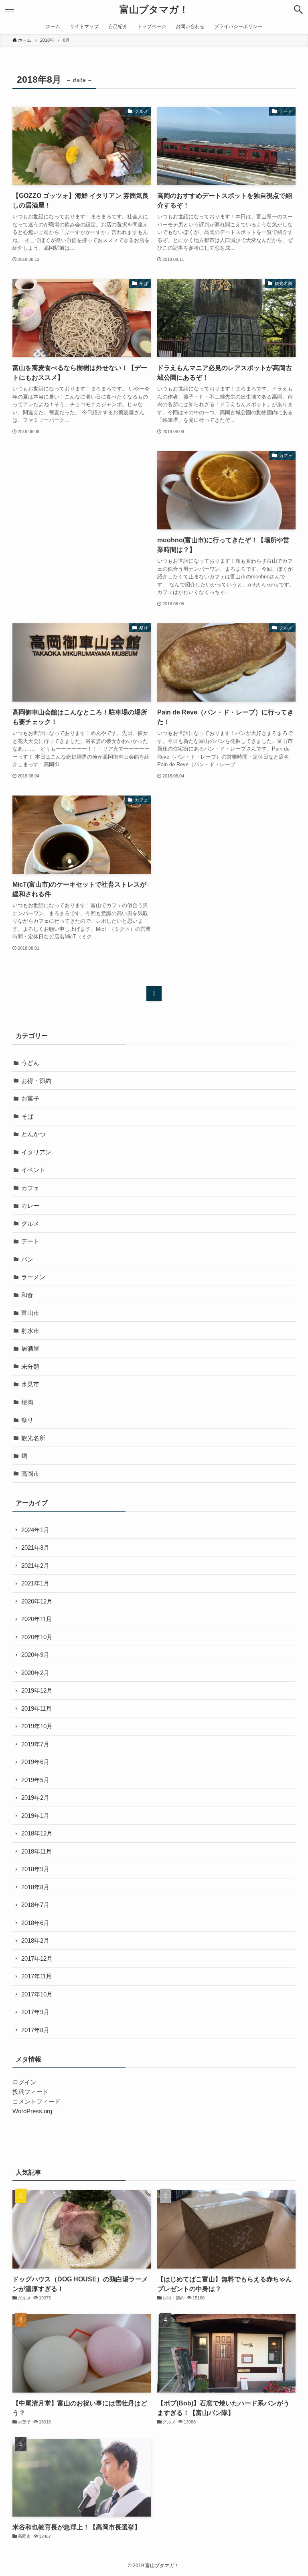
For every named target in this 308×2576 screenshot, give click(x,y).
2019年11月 (36, 1708)
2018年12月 (37, 1833)
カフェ (30, 1188)
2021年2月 (35, 1566)
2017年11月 (36, 1976)
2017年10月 (37, 1994)
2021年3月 (35, 1547)
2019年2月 (35, 1798)
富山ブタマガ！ (154, 10)
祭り (27, 1420)
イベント (33, 1170)
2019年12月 (37, 1690)
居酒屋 (30, 1348)
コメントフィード (36, 2101)
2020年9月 (35, 1655)
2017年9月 (35, 2012)
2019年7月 (35, 1744)
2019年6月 (35, 1762)
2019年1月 (35, 1816)
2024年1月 (35, 1530)
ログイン (24, 2082)
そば (27, 1116)
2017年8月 (35, 2030)
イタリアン (36, 1152)
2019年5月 (35, 1780)
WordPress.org (32, 2111)
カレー (30, 1206)
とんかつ (33, 1134)
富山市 (30, 1313)
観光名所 (33, 1438)
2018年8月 (35, 1887)
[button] (298, 10)
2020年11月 (36, 1619)
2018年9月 (35, 1869)
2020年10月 (37, 1637)
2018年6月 (35, 1923)
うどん (30, 1063)
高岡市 (30, 1474)
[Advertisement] (80, 507)
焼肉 (27, 1402)
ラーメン (33, 1277)
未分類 (30, 1366)
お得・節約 (36, 1081)
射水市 (30, 1331)
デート (30, 1241)
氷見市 (30, 1384)
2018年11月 (36, 1851)
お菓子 (30, 1098)
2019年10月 (37, 1726)
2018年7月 (35, 1905)
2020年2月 (35, 1673)
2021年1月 (35, 1583)
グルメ (30, 1224)
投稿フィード (30, 2092)
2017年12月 (37, 1958)
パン (27, 1259)
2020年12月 (37, 1601)
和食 (27, 1295)
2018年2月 (35, 1940)
